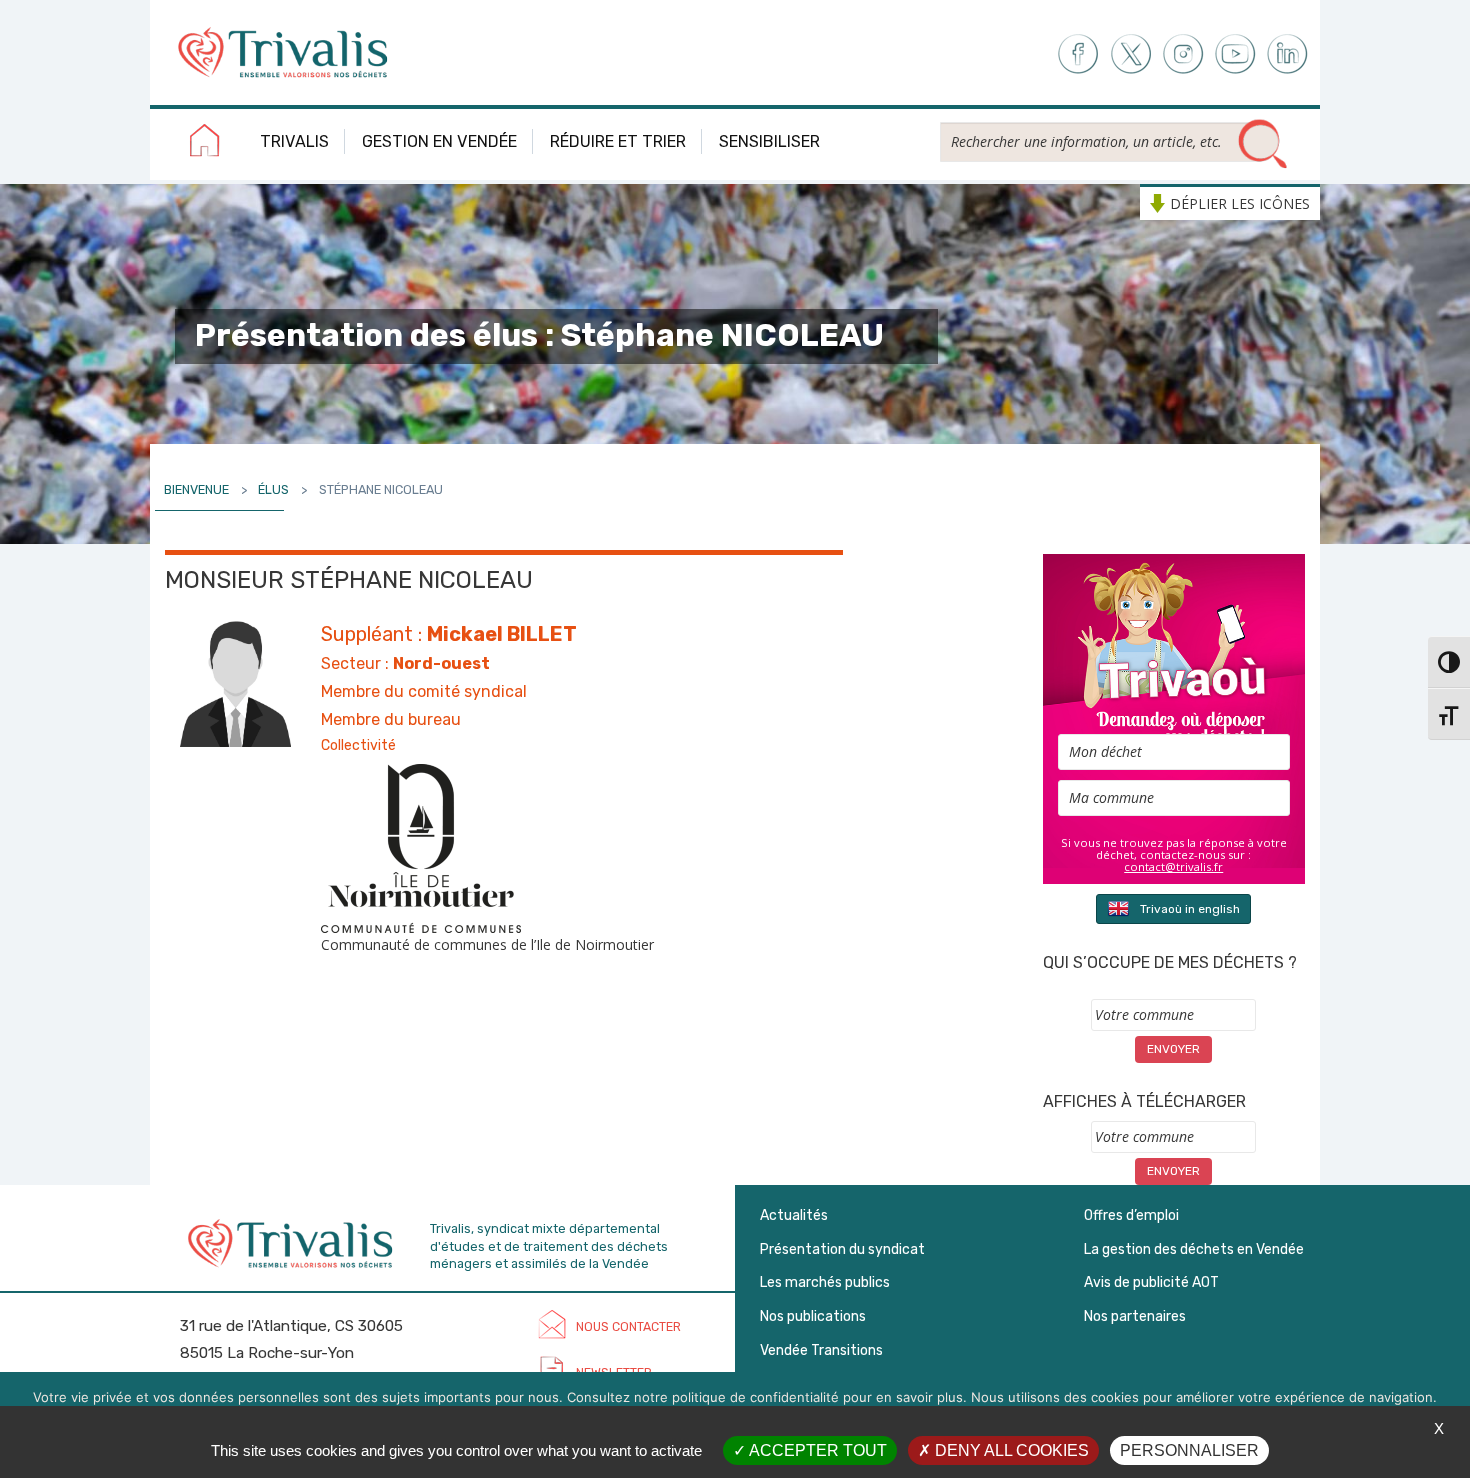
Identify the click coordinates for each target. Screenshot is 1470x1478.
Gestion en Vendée (439, 141)
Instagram (1182, 54)
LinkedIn (1288, 54)
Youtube (1235, 54)
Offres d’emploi (1131, 1215)
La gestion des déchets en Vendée (1194, 1249)
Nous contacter (628, 1326)
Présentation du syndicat (842, 1249)
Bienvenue (196, 489)
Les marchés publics (825, 1282)
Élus (273, 489)
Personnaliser (1189, 1450)
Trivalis (294, 141)
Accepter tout (816, 1450)
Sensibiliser (769, 141)
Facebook (1076, 54)
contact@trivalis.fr (1173, 866)
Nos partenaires (1135, 1316)
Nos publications (813, 1316)
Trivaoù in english (1190, 909)
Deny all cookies (1010, 1450)
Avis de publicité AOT (1151, 1282)
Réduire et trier (618, 141)
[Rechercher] (1263, 145)
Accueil (205, 144)
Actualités (794, 1215)
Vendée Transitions (821, 1350)
